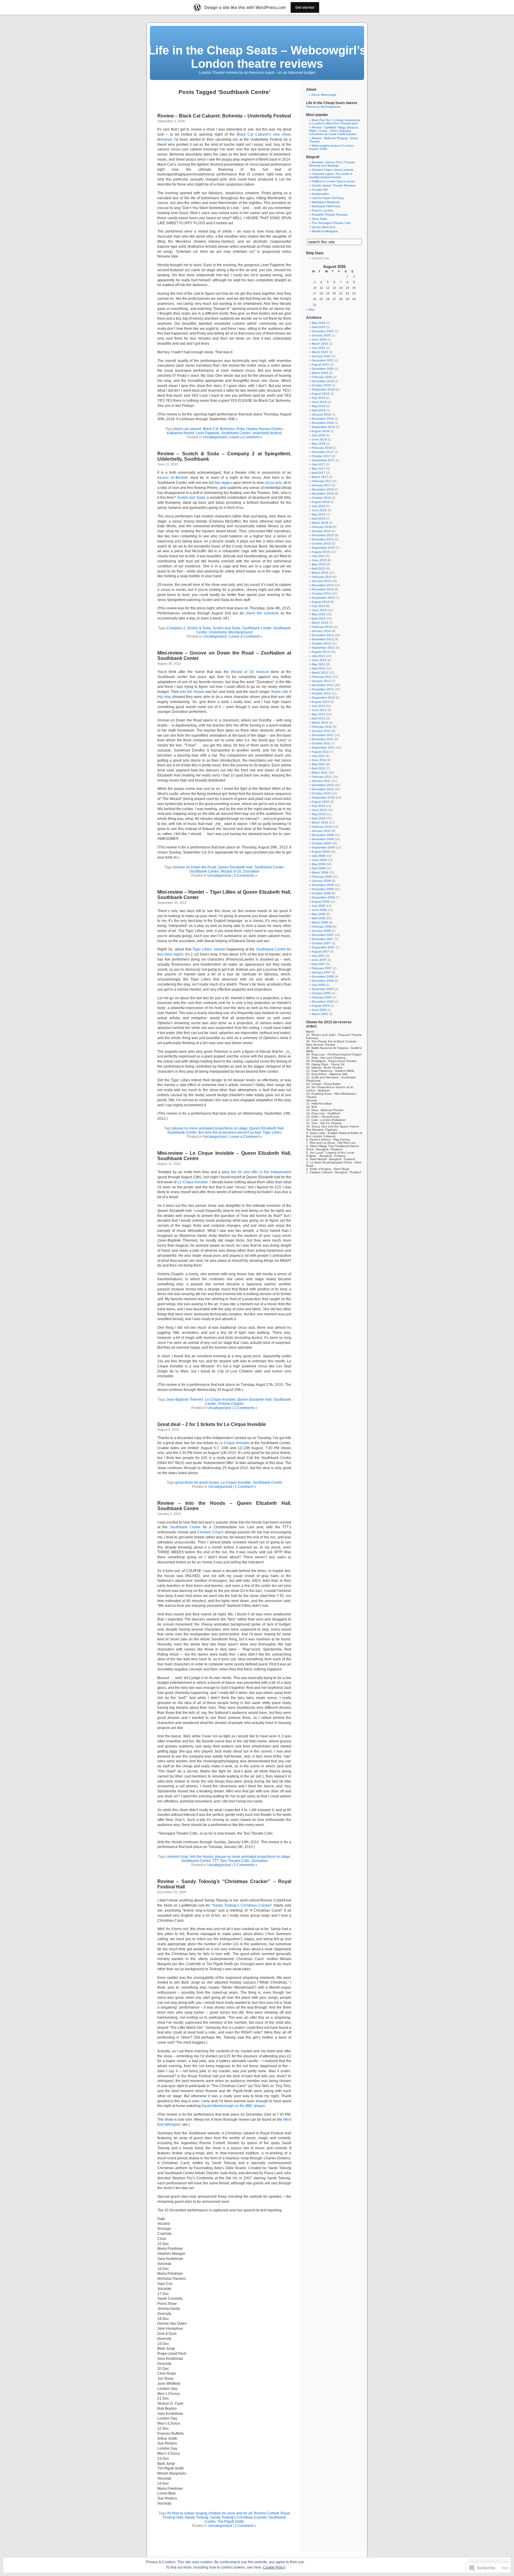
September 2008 (323, 897)
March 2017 (320, 477)
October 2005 (321, 993)
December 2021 (323, 360)
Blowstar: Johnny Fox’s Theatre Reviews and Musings (332, 164)
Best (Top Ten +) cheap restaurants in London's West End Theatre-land (335, 122)
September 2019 (323, 389)
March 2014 (320, 623)
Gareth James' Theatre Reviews (334, 185)
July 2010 (318, 806)
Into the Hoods (202, 1857)
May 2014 (319, 614)
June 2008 (319, 910)
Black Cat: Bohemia (219, 429)
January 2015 (321, 581)
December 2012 (323, 685)
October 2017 (321, 456)
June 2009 (319, 860)
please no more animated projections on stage (210, 1128)
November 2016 (323, 494)
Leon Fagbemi (207, 433)
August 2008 (320, 902)
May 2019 (319, 406)
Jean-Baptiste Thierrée (185, 1400)
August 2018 (320, 431)
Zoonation (251, 871)
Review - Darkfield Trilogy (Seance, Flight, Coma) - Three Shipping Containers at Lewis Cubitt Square (334, 131)
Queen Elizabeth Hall (235, 867)
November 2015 (323, 539)
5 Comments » (246, 1865)
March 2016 (320, 523)
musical (250, 672)
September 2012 (323, 698)
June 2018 (319, 439)
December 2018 (323, 419)
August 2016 (320, 502)
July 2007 (318, 956)
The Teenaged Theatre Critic (331, 223)
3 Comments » (246, 876)
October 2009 (321, 843)
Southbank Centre (236, 433)
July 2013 (318, 656)
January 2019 (321, 414)
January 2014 (321, 631)
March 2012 (320, 723)
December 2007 (323, 935)
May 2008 (319, 914)
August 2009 (320, 852)
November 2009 (323, 839)
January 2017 (321, 485)
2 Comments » (246, 1408)
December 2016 (323, 489)
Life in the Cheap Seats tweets (332, 103)
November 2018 (323, 423)
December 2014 (323, 585)
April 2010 (318, 818)
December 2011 (323, 735)
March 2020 (320, 373)
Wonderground (240, 632)
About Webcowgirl (324, 95)
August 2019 (320, 394)
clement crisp (177, 1857)
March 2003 (320, 1014)
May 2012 (319, 714)
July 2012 (318, 706)
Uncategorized (215, 437)
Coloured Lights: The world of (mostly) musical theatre (331, 175)
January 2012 (321, 731)
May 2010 (319, 814)
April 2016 (318, 519)
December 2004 (323, 1001)
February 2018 (322, 448)
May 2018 (319, 444)
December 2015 (323, 535)
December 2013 (323, 635)
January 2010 (321, 831)
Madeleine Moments (326, 202)
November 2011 (323, 739)
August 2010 (320, 802)
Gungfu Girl (320, 190)
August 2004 (320, 1006)
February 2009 (322, 877)
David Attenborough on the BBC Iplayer (233, 2106)
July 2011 (318, 756)
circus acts (273, 483)
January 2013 (321, 681)
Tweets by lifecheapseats (323, 107)
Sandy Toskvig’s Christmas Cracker (242, 1905)
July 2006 (318, 985)
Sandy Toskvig (196, 2517)
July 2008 (318, 906)
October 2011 (321, 743)
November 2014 (323, 589)
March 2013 (320, 673)
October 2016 (321, 498)
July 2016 (318, 506)
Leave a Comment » (246, 437)
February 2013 (322, 677)
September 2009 (323, 847)
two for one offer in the (261, 1172)
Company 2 (176, 628)
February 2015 (322, 577)
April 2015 (318, 568)
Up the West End (323, 227)
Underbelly (218, 632)
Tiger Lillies (272, 1132)
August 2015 (320, 552)
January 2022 (321, 356)
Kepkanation (321, 194)
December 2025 (323, 331)
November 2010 (323, 789)
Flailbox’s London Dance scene (333, 181)
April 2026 (318, 327)
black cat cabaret (187, 429)
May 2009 (319, 864)
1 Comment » (246, 1487)
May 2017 (319, 469)
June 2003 (319, 1010)
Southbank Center (257, 628)
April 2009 (318, 868)
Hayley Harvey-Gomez (265, 429)
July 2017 (318, 464)
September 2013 (323, 648)
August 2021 (320, 364)
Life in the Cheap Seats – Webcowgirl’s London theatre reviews (257, 57)
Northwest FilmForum (326, 206)
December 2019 (323, 381)
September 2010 (323, 797)
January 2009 (321, 881)
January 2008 (321, 931)
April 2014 (318, 618)
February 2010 (322, 827)
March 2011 (320, 772)
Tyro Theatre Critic (235, 1861)
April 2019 (318, 410)
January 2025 (321, 335)
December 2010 (323, 785)
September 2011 (323, 747)
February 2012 (322, 727)
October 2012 (321, 693)
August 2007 (320, 952)
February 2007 (322, 968)
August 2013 (320, 652)
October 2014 (321, 593)
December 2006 (323, 976)
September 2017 (323, 460)
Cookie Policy (274, 2567)
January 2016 (321, 531)
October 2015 (321, 543)
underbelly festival (267, 433)
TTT (215, 1861)
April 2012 (318, 718)
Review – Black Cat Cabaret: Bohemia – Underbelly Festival (224, 116)
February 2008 (322, 927)
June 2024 (319, 339)
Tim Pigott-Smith (231, 2522)
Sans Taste (319, 219)
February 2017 (322, 481)
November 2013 (323, 639)
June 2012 (319, 710)
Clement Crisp (209, 1532)
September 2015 (323, 548)
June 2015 (319, 560)
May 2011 (318, 764)
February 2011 (322, 777)
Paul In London (322, 210)
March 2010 (320, 822)
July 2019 (318, 398)
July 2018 (318, 435)
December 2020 (323, 369)
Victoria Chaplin (231, 1404)
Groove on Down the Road (195, 867)
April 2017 (318, 473)
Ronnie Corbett (266, 2513)
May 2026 (319, 323)
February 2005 (322, 997)
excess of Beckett (172, 478)
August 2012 (320, 702)
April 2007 (318, 964)
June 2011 (319, 760)
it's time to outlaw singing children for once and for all (210, 2513)
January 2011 (321, 781)
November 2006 (323, 981)
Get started (305, 7)
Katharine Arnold (180, 433)
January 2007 (321, 972)
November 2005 (323, 989)
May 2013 (319, 664)
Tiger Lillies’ (209, 949)
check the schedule (262, 613)
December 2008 (323, 885)
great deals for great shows (197, 1482)
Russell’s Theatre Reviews (330, 215)
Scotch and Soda (191, 498)
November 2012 (323, 689)
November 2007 (323, 939)
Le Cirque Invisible (193, 1182)
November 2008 (323, 889)
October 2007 (321, 943)
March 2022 (320, 352)
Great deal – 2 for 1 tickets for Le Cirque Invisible (212, 1424)
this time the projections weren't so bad (230, 1132)
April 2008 (318, 918)
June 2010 (319, 810)
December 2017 (323, 452)
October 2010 (321, 793)
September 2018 (323, 427)
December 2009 (323, 835)
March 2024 (320, 344)
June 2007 (319, 960)
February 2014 (322, 627)
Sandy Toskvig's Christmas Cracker (238, 2517)
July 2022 (318, 348)
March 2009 (320, 872)
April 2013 (318, 668)
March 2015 (320, 573)
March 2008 (320, 922)
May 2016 (319, 514)
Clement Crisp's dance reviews (333, 170)
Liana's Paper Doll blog (328, 198)
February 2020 (322, 377)
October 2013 (321, 643)
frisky (240, 429)
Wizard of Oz (231, 871)
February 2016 (322, 527)
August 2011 (320, 752)
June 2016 (319, 510)
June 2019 (319, 402)
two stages (223, 483)
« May (310, 309)
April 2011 (318, 768)
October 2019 (321, 385)
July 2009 (318, 856)
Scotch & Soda (199, 628)
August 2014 (320, 602)
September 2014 (323, 598)
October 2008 (321, 893)
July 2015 (318, 556)
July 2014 (318, 606)
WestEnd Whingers (325, 231)
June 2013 (319, 660)
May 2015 (319, 564)
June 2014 (319, 610)
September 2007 (323, 947)
